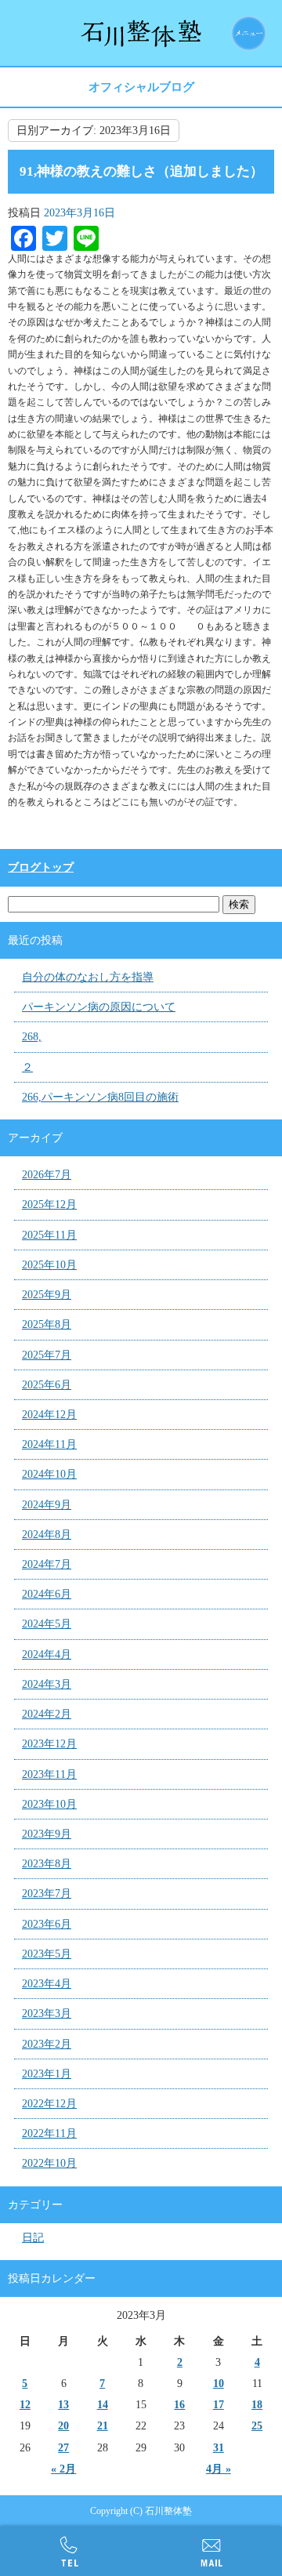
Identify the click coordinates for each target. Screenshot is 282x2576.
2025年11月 (49, 1235)
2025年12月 (49, 1205)
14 (103, 2405)
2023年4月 (47, 1984)
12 (25, 2405)
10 (219, 2384)
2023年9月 (47, 1834)
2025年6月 (47, 1385)
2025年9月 (47, 1295)
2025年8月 (47, 1324)
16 (179, 2405)
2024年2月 (47, 1714)
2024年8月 (47, 1535)
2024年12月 (49, 1415)
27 (63, 2448)
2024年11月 (49, 1444)
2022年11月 (49, 2133)
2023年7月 (47, 1894)
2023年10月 (49, 1804)
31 (219, 2448)
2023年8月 (47, 1864)
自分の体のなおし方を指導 (88, 977)
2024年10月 (49, 1474)
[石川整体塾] (141, 33)
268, (32, 1037)
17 (219, 2405)
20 (63, 2426)
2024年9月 (47, 1505)
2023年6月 (47, 1924)
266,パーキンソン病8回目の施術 (100, 1097)
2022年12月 (49, 2104)
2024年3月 (47, 1684)
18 (257, 2405)
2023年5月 (47, 1954)
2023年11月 (49, 1774)
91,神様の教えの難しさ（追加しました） (141, 171)
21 (103, 2426)
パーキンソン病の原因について (99, 1007)
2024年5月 (47, 1624)
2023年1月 (47, 2074)
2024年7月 (47, 1564)
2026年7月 (47, 1175)
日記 (33, 2238)
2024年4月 (47, 1654)
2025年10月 (49, 1265)
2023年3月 (47, 2014)
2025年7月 (47, 1355)
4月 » (219, 2469)
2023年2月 (47, 2044)
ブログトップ (41, 867)
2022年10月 (49, 2163)
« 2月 (63, 2469)
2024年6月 (47, 1594)
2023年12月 (49, 1744)
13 (63, 2405)
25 (257, 2426)
